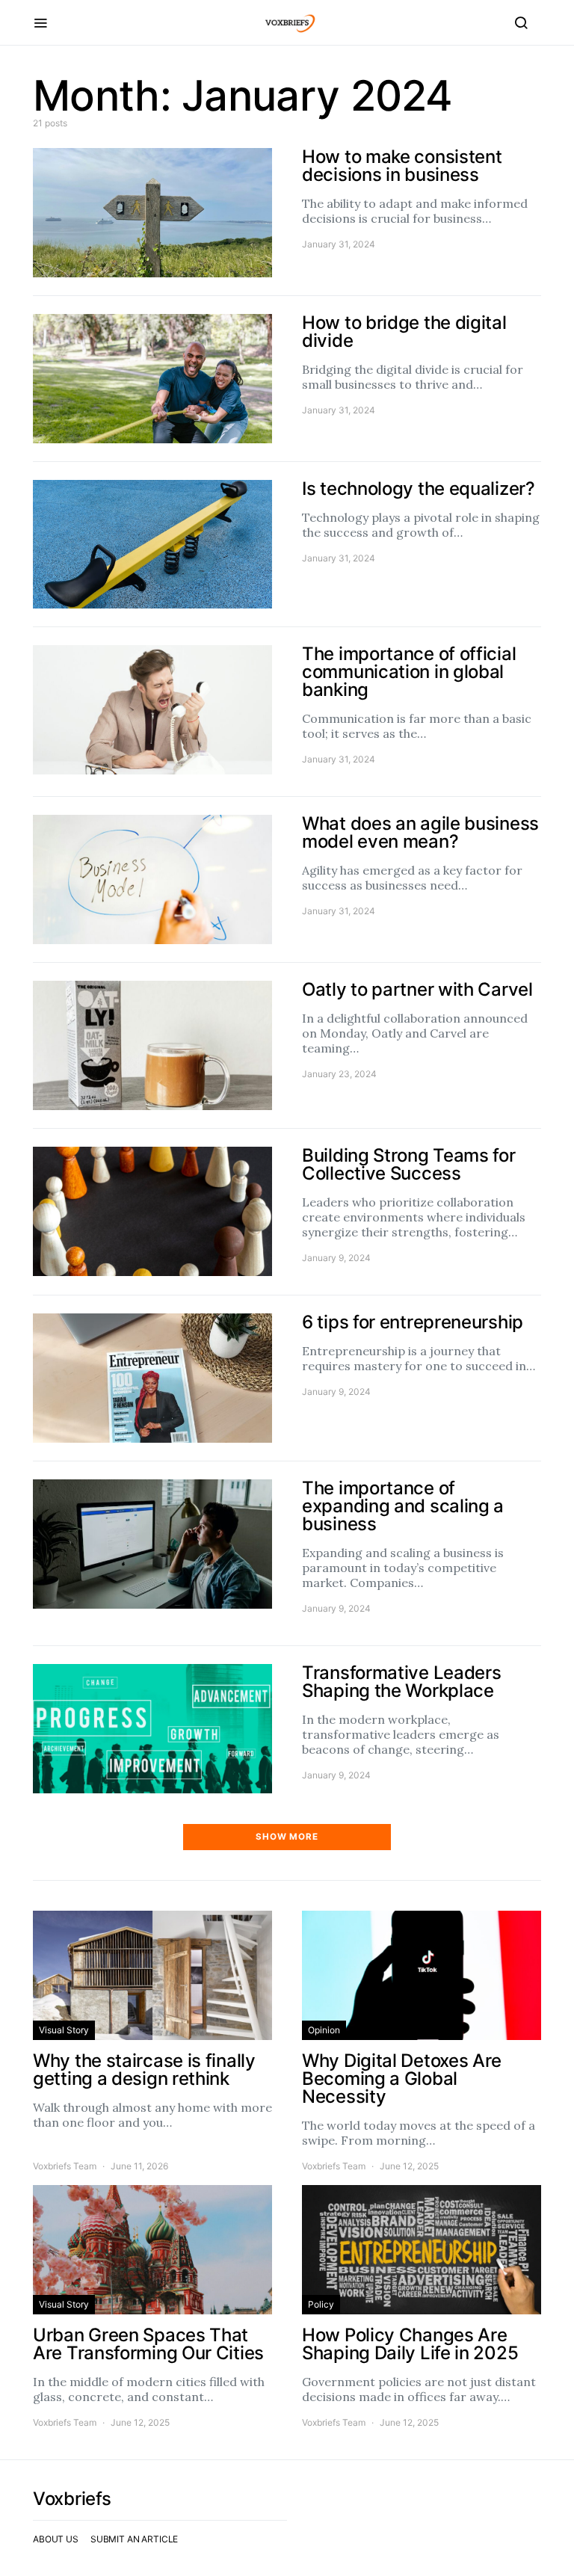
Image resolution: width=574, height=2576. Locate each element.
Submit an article (134, 2539)
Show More (287, 1837)
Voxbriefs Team (65, 2166)
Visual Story (64, 2030)
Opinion (324, 2030)
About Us (56, 2539)
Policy (321, 2304)
